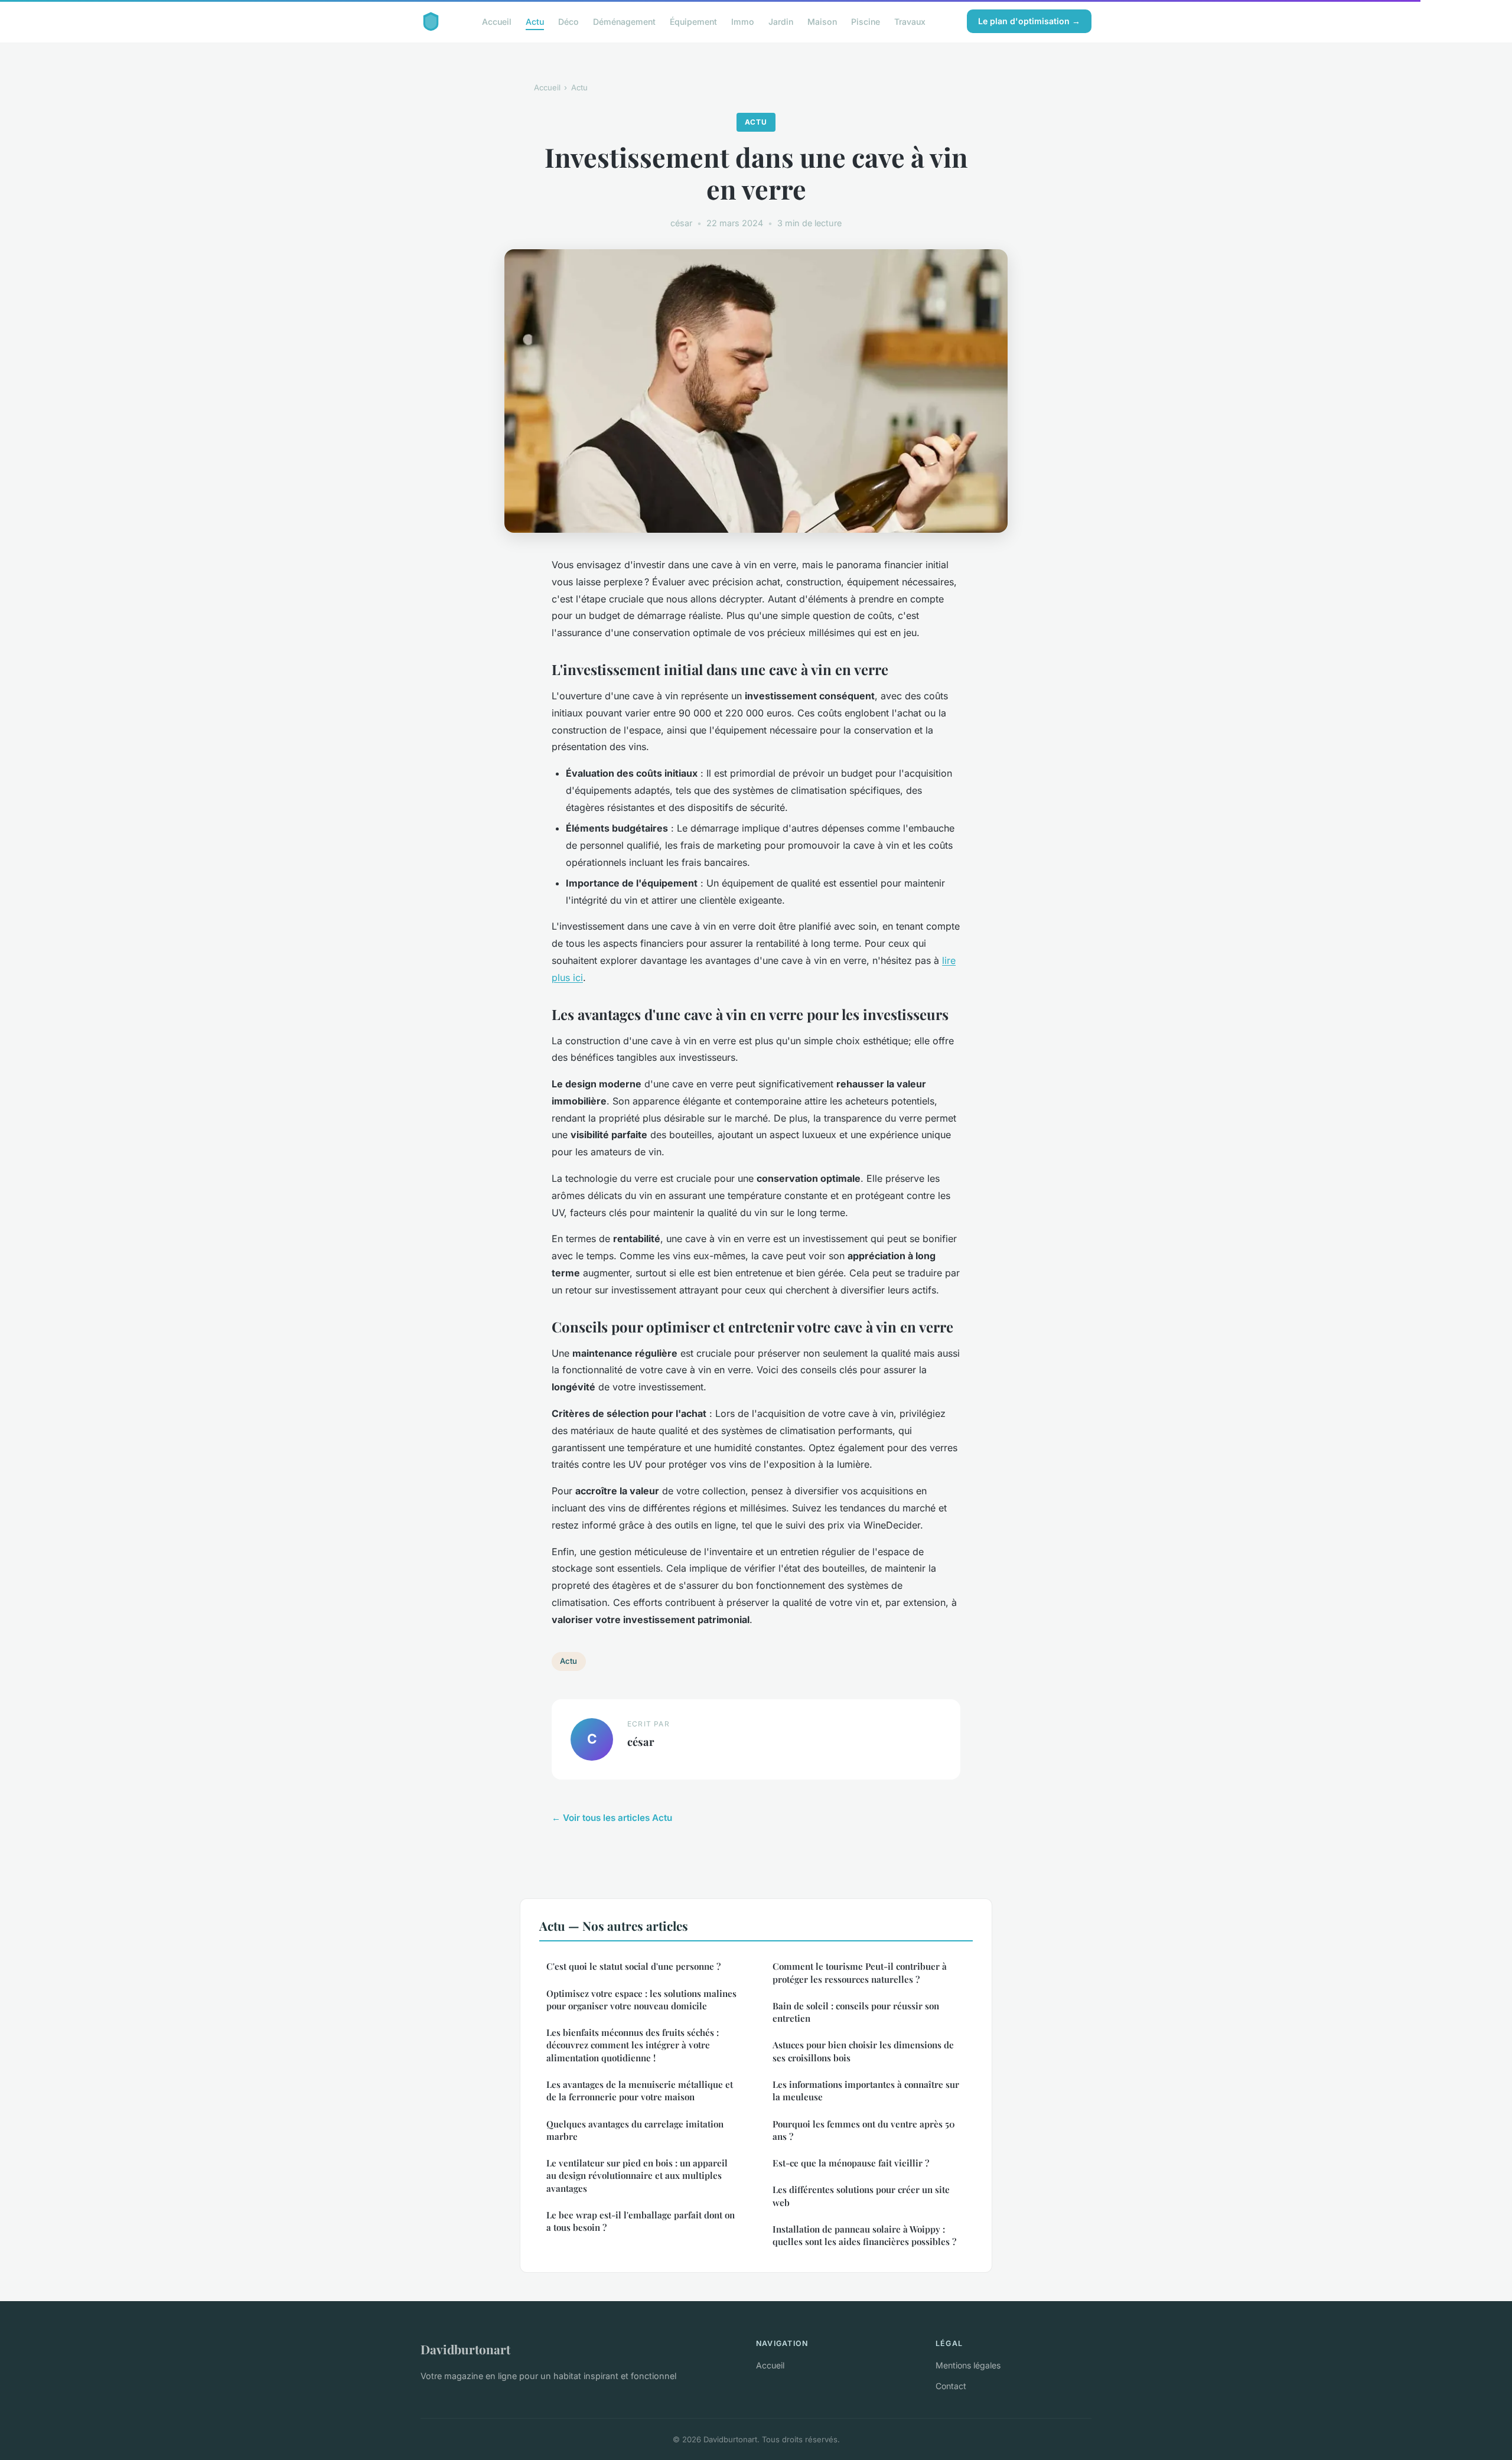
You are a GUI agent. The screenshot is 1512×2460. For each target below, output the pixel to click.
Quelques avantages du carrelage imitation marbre (635, 2130)
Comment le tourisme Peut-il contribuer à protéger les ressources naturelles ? (861, 1972)
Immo (743, 21)
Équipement (693, 21)
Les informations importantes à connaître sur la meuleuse (866, 2091)
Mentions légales (968, 2365)
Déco (568, 21)
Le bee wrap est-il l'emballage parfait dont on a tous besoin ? (641, 2221)
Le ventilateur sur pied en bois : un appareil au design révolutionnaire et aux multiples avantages (637, 2176)
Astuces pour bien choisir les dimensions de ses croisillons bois (863, 2051)
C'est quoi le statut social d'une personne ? (633, 1966)
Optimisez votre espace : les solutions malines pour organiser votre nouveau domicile (641, 2000)
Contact (951, 2386)
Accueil (497, 21)
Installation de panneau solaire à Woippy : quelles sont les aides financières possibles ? (864, 2235)
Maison (822, 21)
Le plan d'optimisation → (1029, 21)
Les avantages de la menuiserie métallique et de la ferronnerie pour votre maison (640, 2091)
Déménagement (624, 21)
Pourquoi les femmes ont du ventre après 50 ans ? (864, 2130)
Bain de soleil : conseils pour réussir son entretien (856, 2012)
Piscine (866, 21)
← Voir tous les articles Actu (612, 1818)
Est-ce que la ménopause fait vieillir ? (851, 2163)
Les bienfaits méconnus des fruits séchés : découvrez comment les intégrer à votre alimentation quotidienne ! (633, 2045)
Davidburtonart (465, 2349)
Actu (535, 21)
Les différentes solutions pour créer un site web (861, 2196)
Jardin (781, 21)
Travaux (910, 21)
